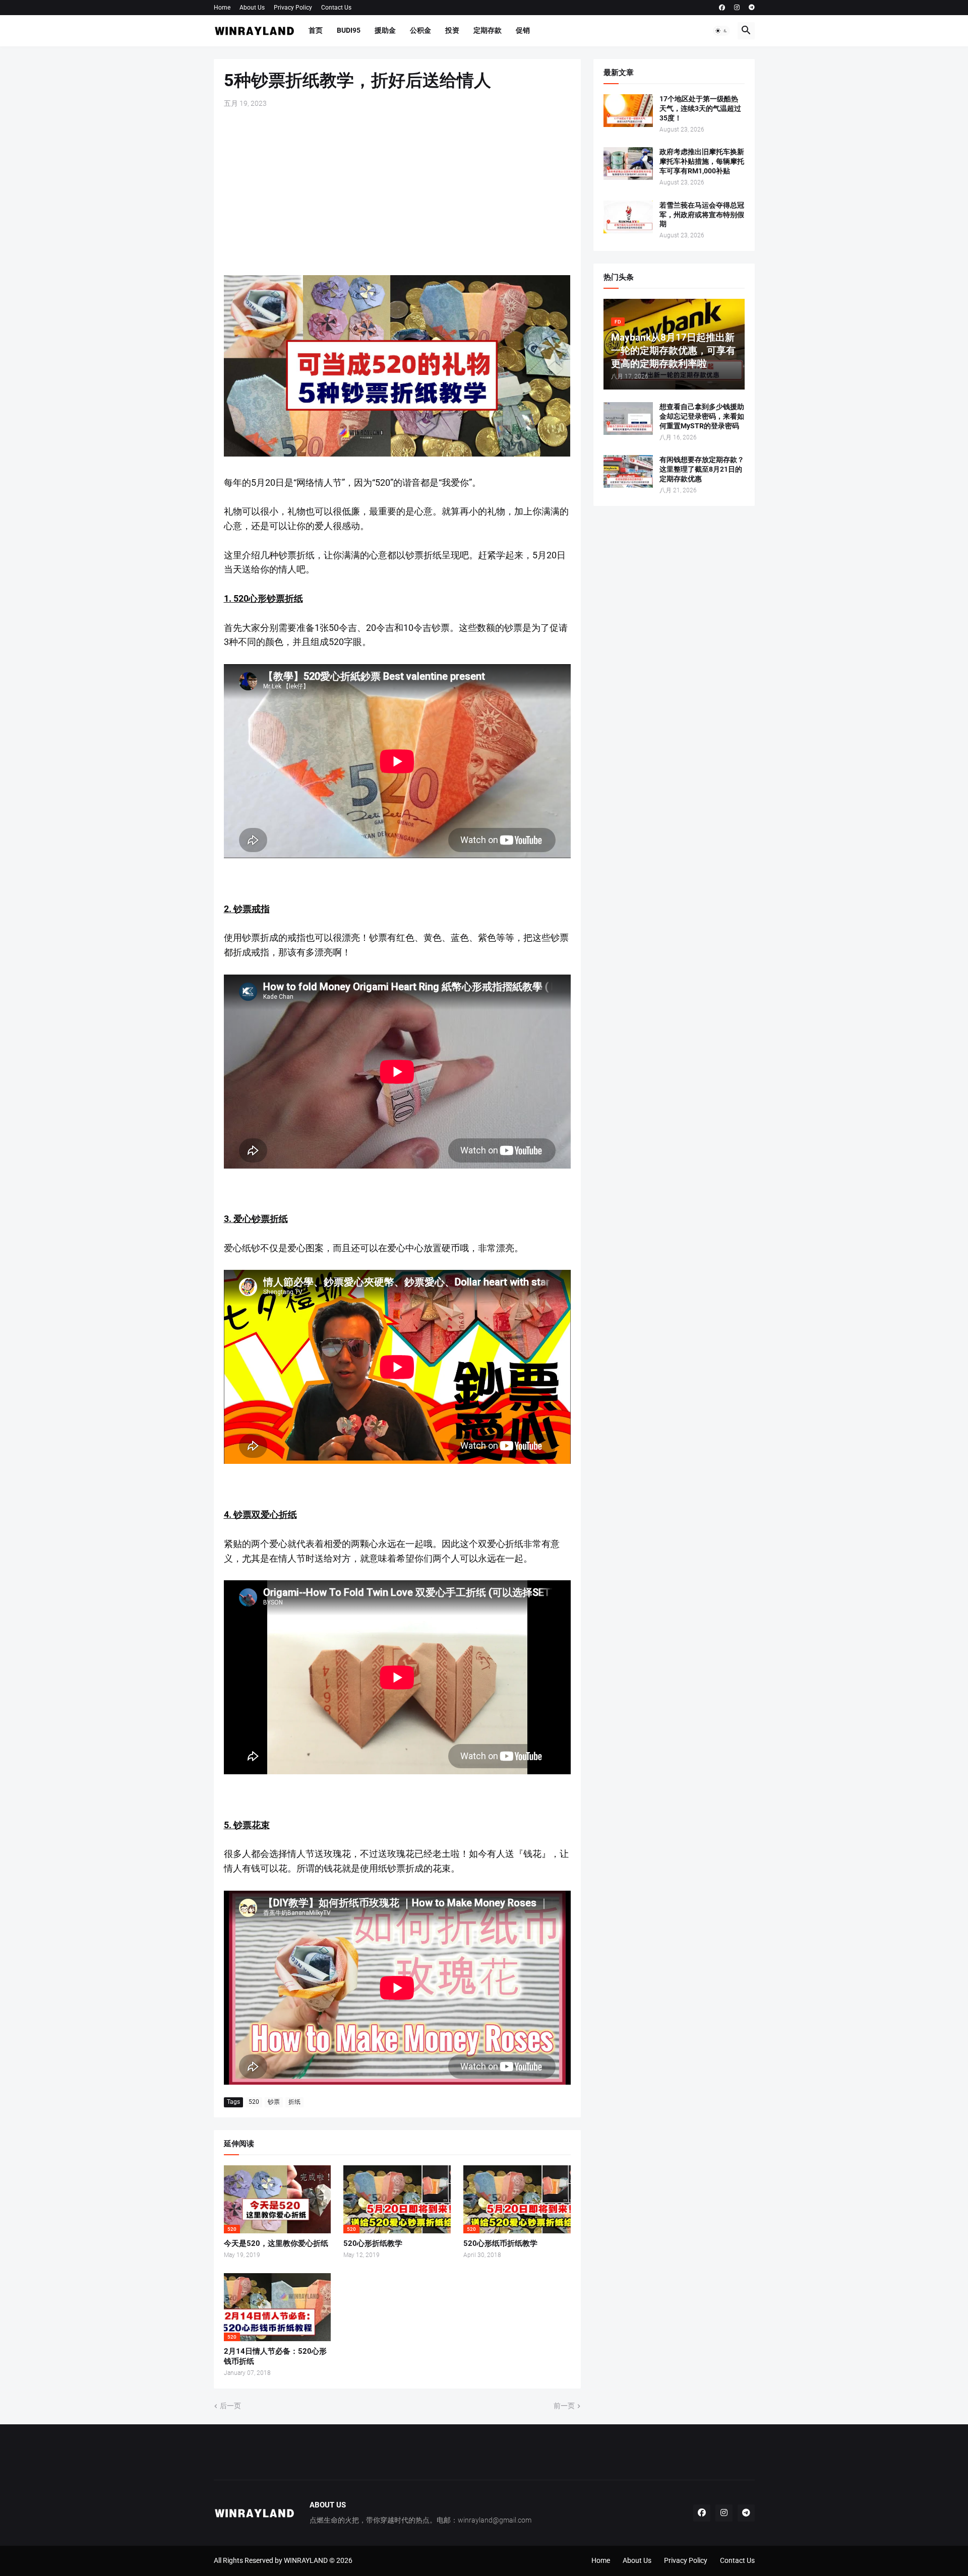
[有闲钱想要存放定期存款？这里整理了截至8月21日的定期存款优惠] (628, 471)
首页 (316, 30)
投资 (452, 30)
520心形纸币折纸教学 (500, 2243)
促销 (523, 30)
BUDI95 (349, 30)
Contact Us (336, 8)
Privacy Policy (293, 8)
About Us (252, 8)
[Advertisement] (397, 192)
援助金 (385, 30)
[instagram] (737, 8)
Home (222, 8)
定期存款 (488, 30)
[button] (721, 31)
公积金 (420, 30)
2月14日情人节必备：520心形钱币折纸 (275, 2356)
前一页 (564, 2406)
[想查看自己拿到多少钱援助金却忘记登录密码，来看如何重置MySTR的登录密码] (628, 418)
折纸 (294, 2102)
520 (254, 2102)
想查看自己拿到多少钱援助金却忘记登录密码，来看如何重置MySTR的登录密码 (702, 416)
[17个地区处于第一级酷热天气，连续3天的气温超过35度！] (628, 111)
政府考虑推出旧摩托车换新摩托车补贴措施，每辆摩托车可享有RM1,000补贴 (702, 161)
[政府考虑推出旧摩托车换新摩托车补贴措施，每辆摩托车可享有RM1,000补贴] (628, 164)
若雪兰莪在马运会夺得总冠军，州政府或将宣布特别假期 (702, 215)
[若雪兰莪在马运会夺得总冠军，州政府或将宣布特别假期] (628, 217)
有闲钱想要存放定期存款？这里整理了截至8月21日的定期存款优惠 (702, 469)
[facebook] (722, 8)
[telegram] (752, 8)
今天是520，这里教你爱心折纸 (276, 2243)
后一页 (230, 2406)
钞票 (274, 2102)
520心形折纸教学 (373, 2243)
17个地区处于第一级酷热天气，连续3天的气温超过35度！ (700, 108)
